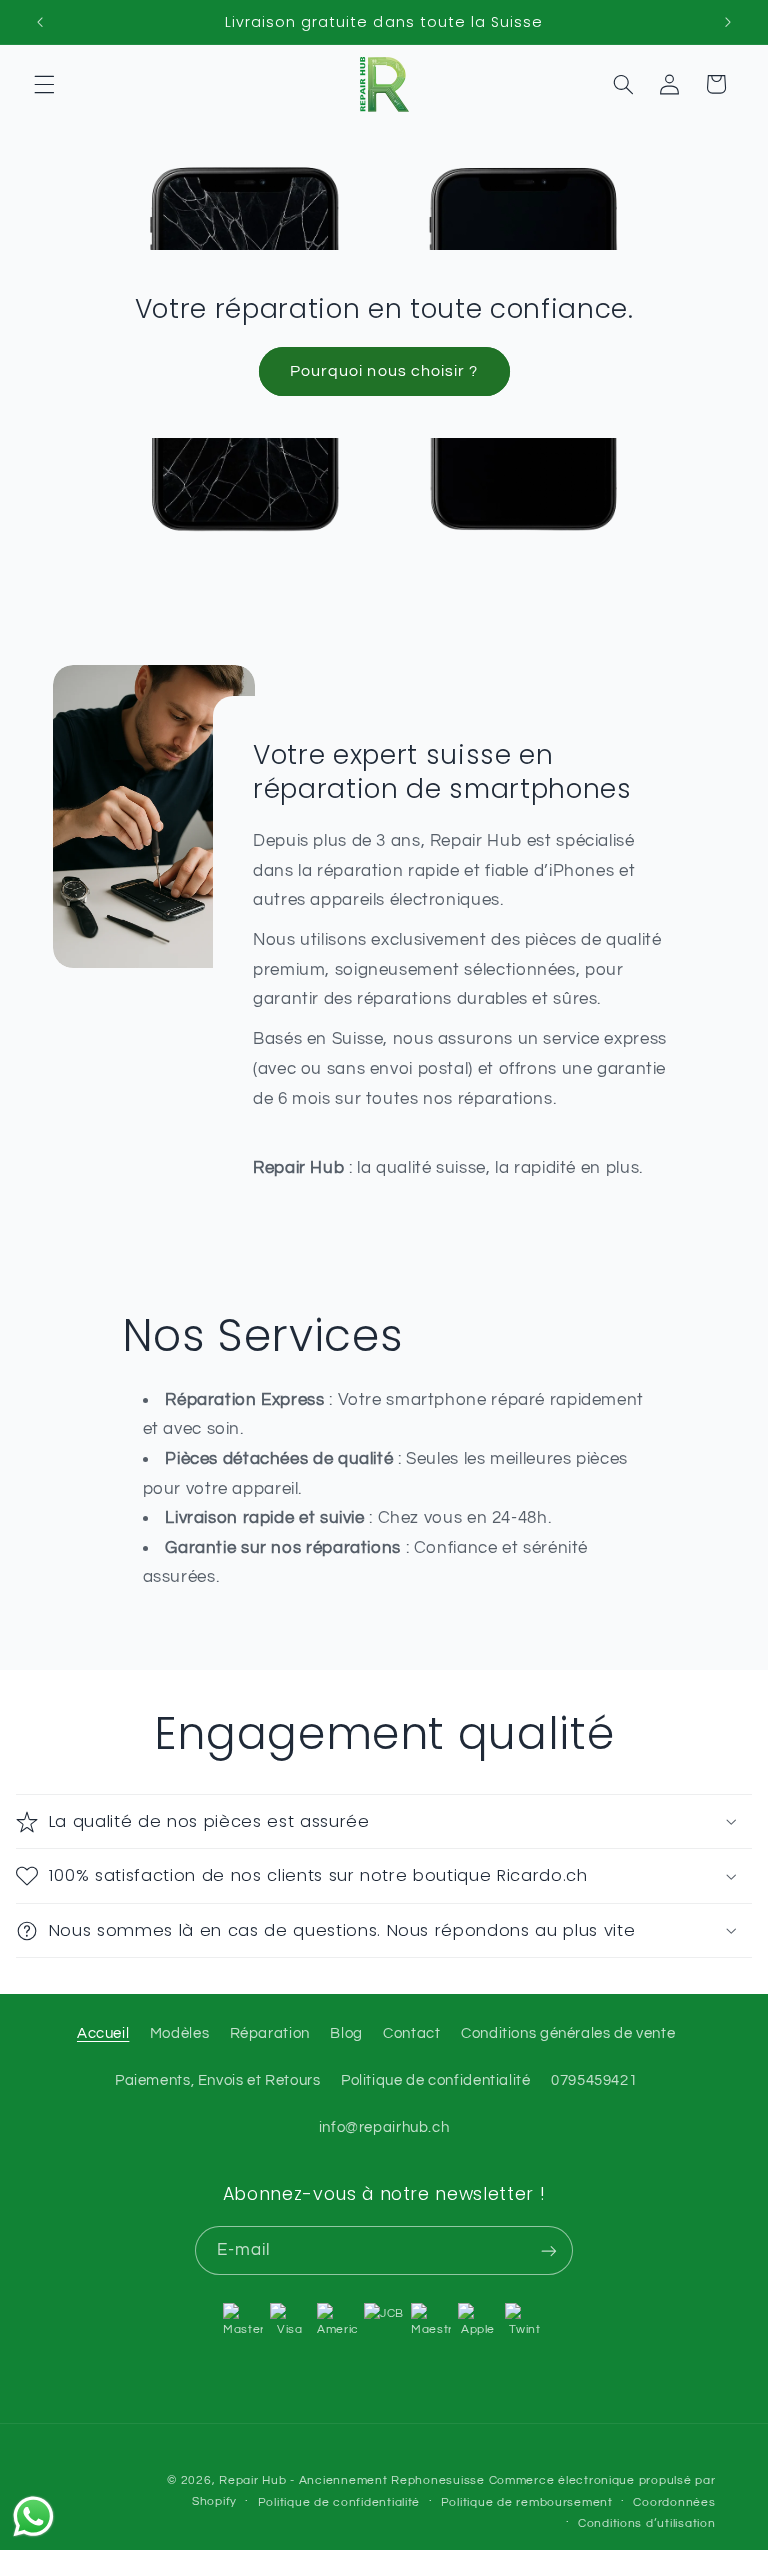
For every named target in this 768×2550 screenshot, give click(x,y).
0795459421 (594, 2080)
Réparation (270, 2033)
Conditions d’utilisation (647, 2523)
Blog (346, 2033)
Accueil (103, 2033)
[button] (44, 84)
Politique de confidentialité (436, 2080)
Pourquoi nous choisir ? (384, 371)
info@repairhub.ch (384, 2127)
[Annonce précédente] (40, 22)
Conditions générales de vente (568, 2033)
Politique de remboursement (527, 2502)
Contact (411, 2033)
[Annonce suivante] (728, 22)
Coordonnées (674, 2502)
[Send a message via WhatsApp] (33, 2516)
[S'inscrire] (549, 2250)
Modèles (179, 2033)
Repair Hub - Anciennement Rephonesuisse (352, 2480)
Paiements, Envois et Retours (218, 2080)
